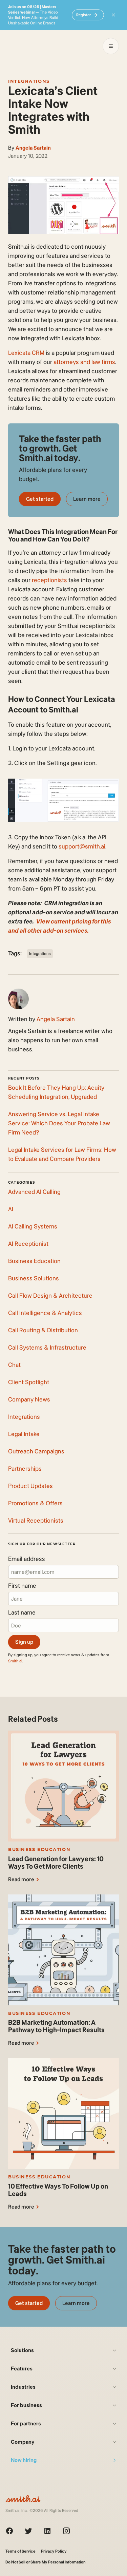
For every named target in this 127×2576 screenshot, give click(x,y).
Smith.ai (15, 1661)
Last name (22, 1613)
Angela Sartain (33, 148)
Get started (40, 499)
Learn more (87, 499)
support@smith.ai (82, 846)
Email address (27, 1559)
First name (22, 1586)
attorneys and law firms (84, 362)
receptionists (49, 580)
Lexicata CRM (26, 353)
